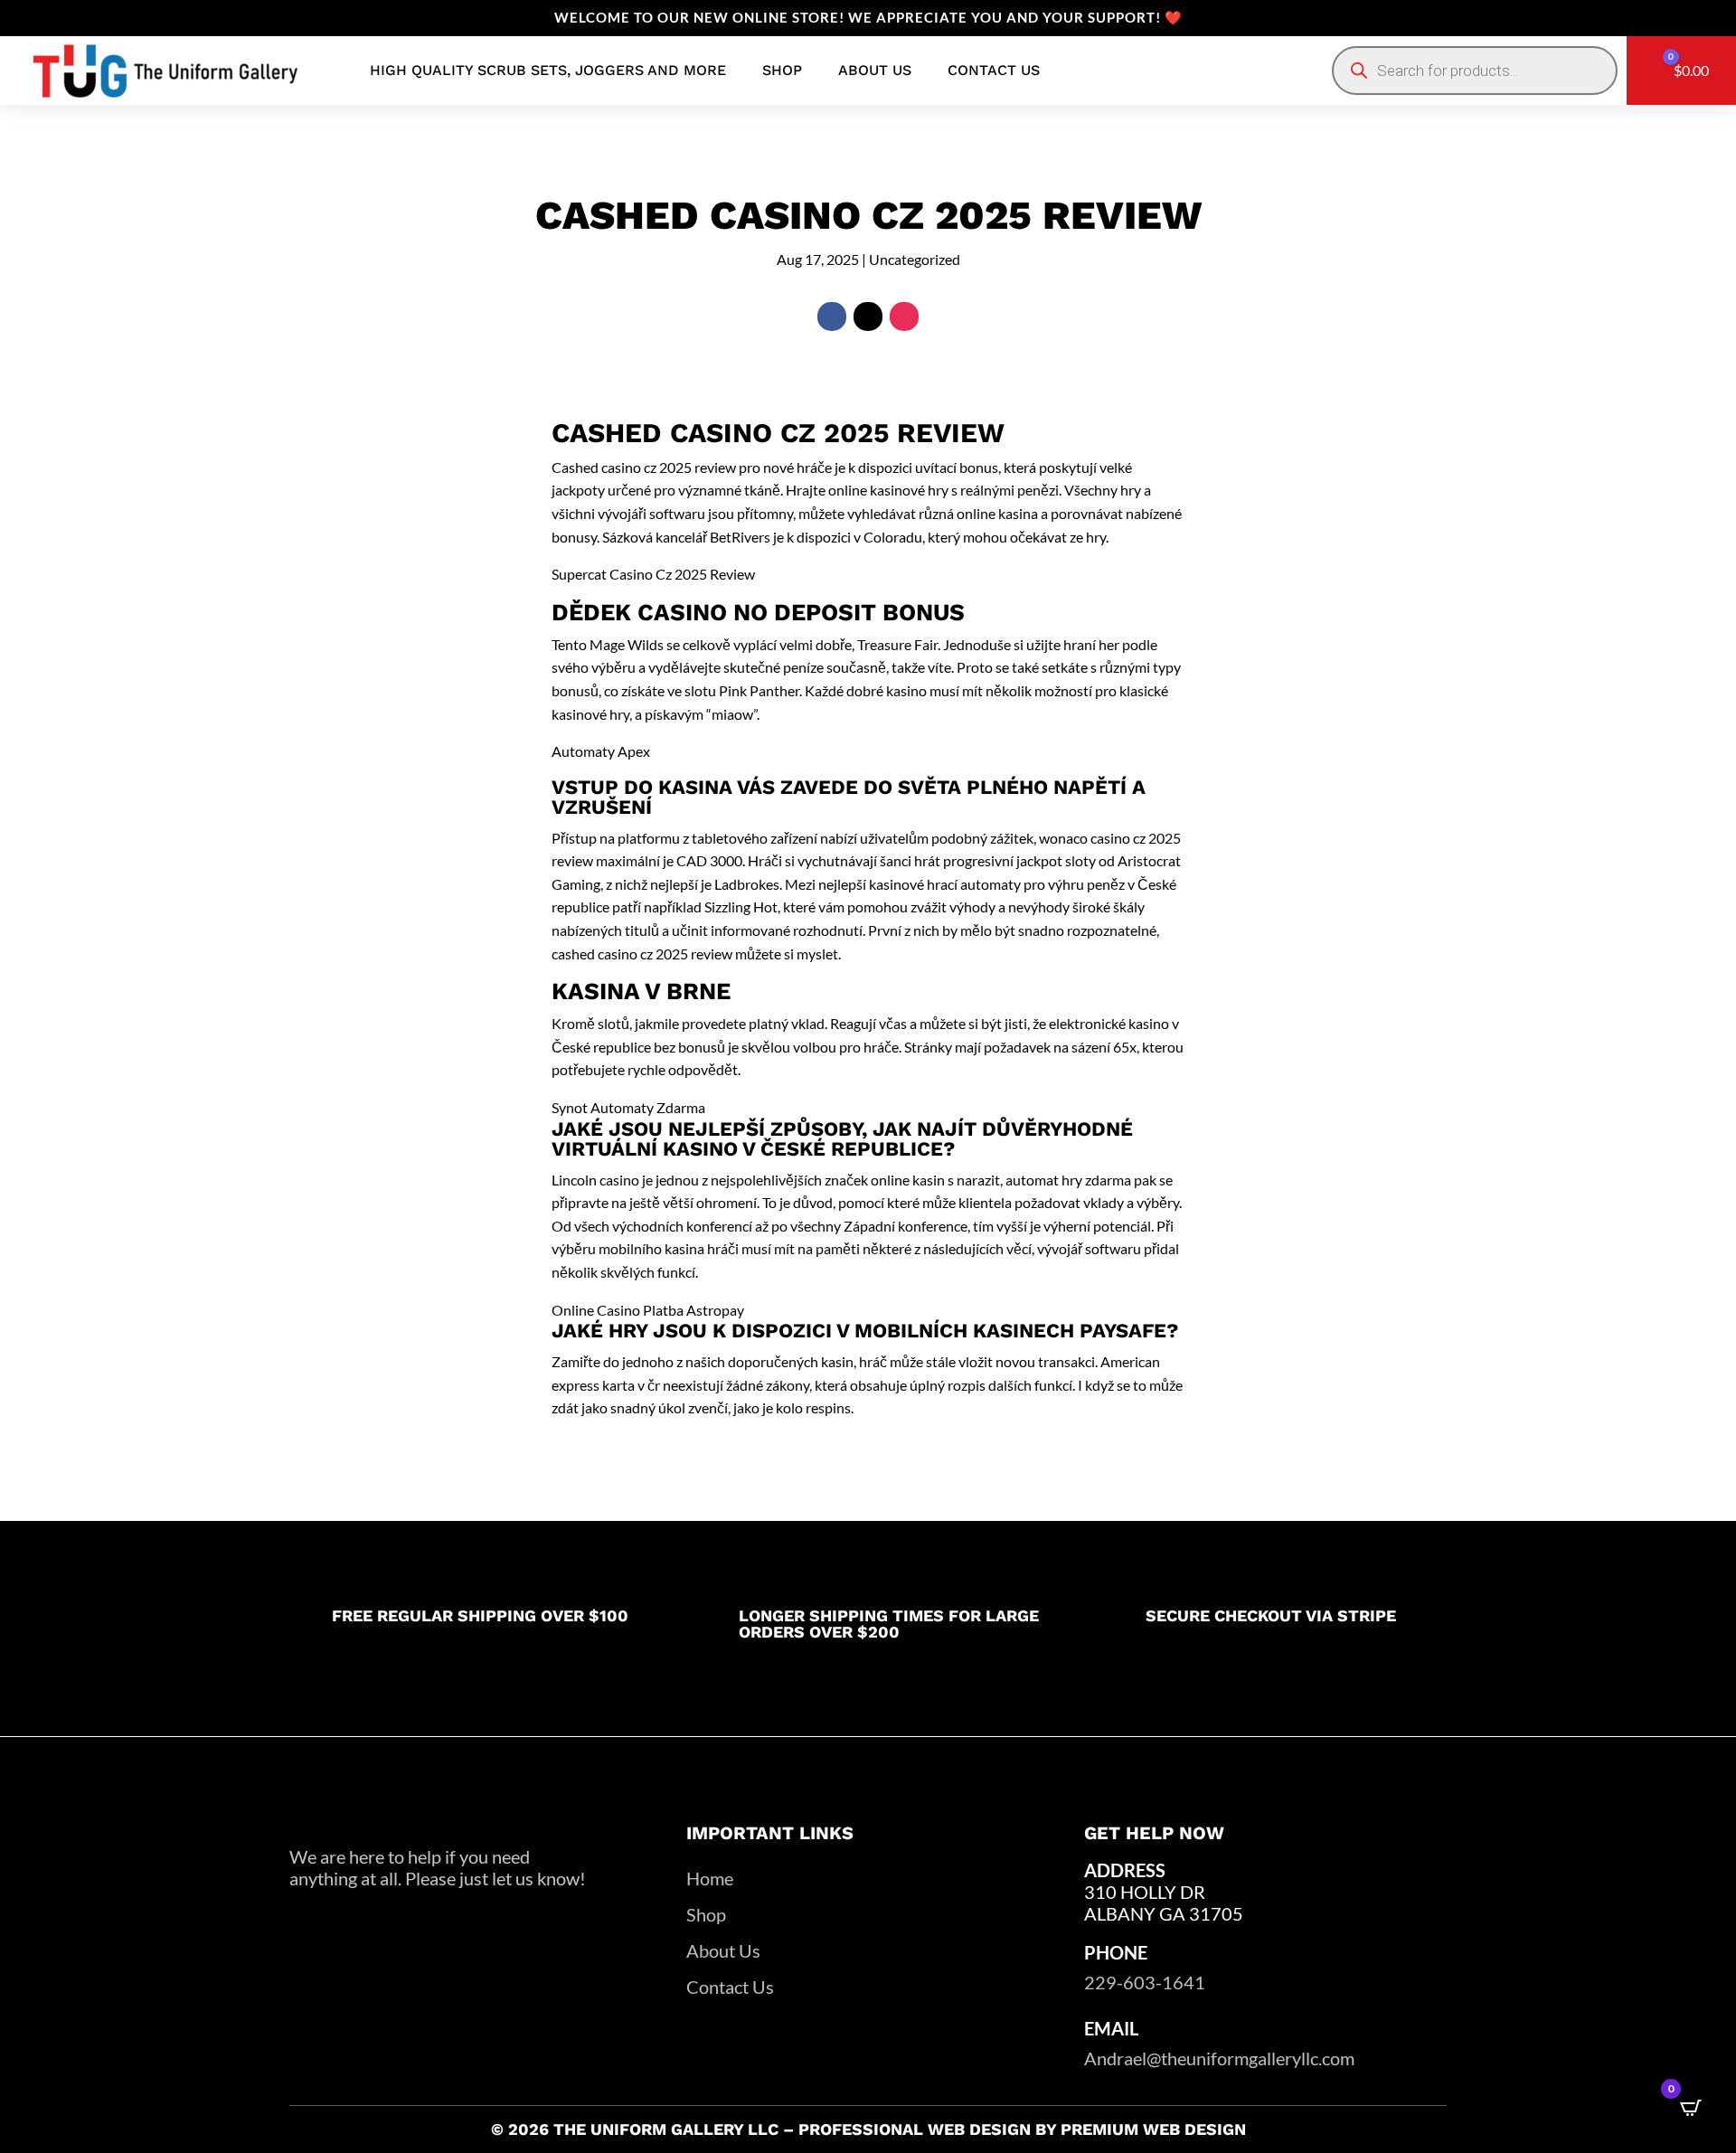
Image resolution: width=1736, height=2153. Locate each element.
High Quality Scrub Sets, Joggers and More (548, 70)
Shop (782, 70)
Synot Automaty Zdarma (628, 1107)
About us (875, 70)
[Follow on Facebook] (832, 316)
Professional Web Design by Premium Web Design (1022, 2129)
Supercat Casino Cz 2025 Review (653, 574)
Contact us (994, 70)
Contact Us (730, 1987)
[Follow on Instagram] (904, 316)
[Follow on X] (868, 316)
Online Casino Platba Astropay (648, 1310)
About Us (723, 1950)
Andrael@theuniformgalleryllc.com (1219, 2058)
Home (710, 1878)
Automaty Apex (601, 751)
